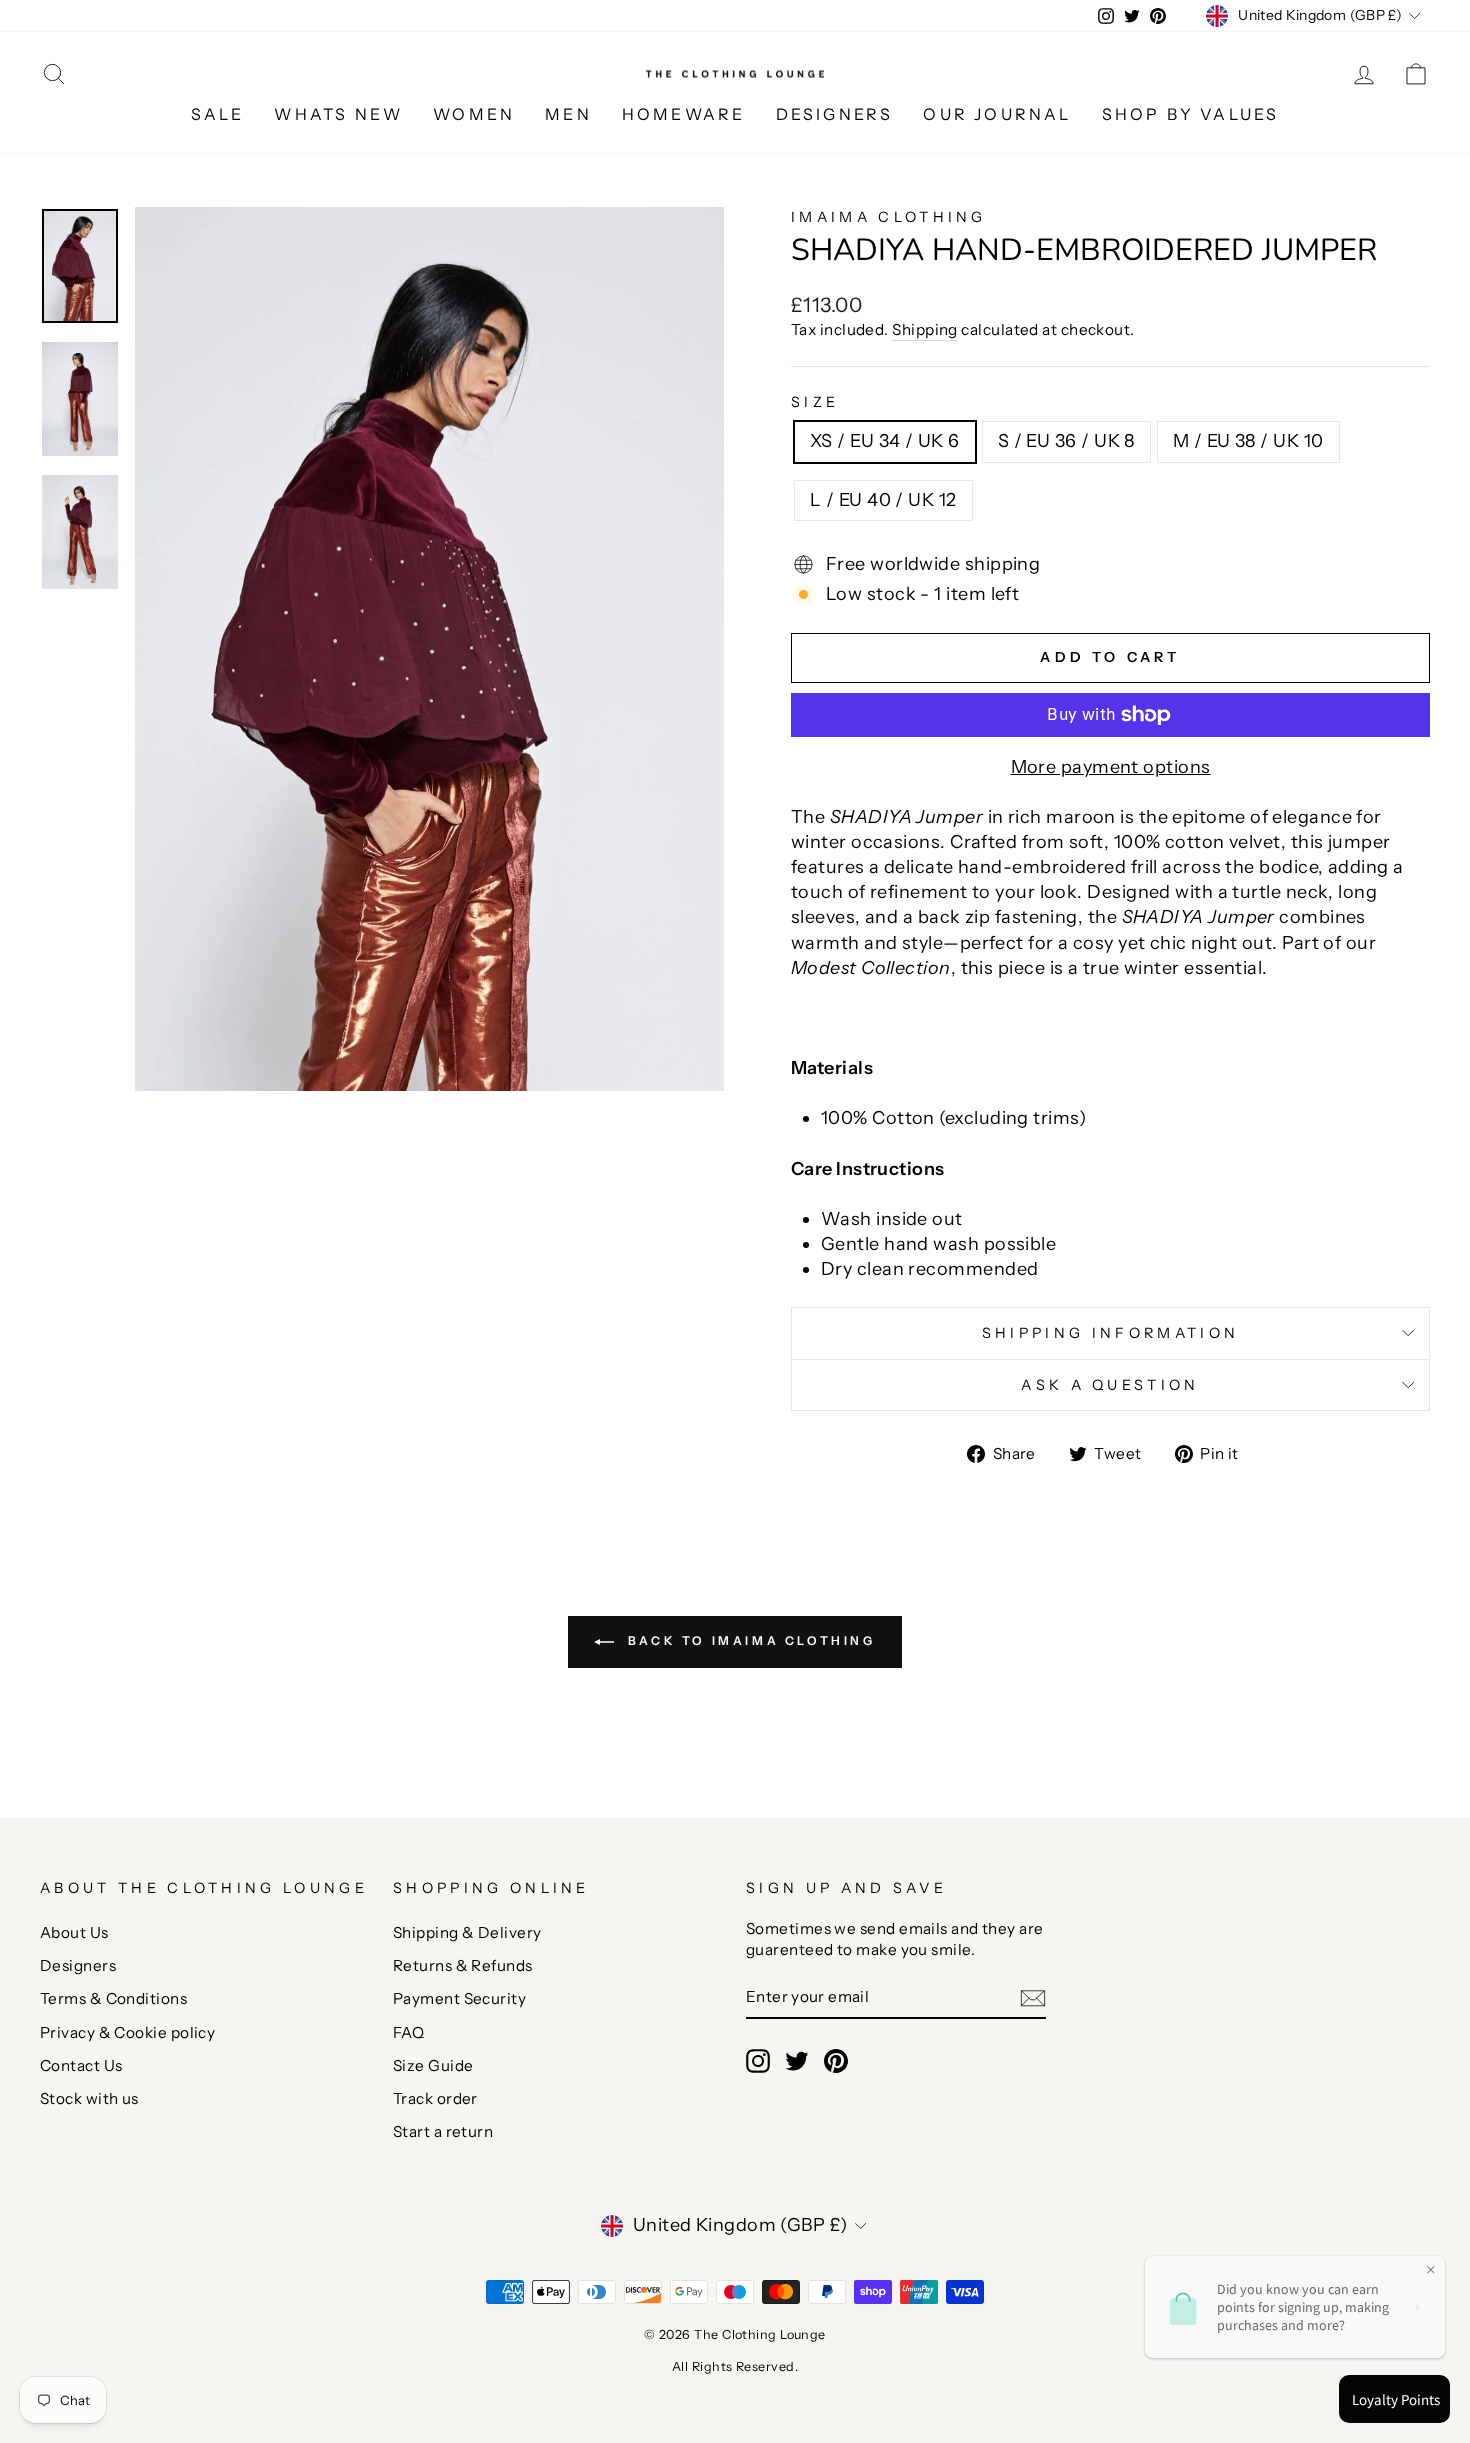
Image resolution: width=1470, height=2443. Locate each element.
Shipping (925, 329)
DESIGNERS (835, 114)
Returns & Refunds (463, 1965)
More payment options (1111, 767)
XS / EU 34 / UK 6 (885, 441)
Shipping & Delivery (467, 1932)
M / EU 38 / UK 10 (1248, 441)
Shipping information (1110, 1333)
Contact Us (81, 2065)
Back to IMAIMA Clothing (748, 1640)
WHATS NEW (338, 114)
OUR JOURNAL (997, 114)
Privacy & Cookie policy (127, 2032)
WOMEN (474, 114)
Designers (78, 1965)
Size (815, 402)
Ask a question (1110, 1385)
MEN (568, 114)
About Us (74, 1932)
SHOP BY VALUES (1191, 114)
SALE (218, 114)
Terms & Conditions (113, 1998)
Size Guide (433, 2065)
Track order (435, 2098)
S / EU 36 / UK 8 (1066, 441)
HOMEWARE (684, 114)
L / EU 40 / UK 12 (883, 500)
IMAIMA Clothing (889, 217)
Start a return (443, 2131)
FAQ (408, 2032)
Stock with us (89, 2098)
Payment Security (459, 1998)
